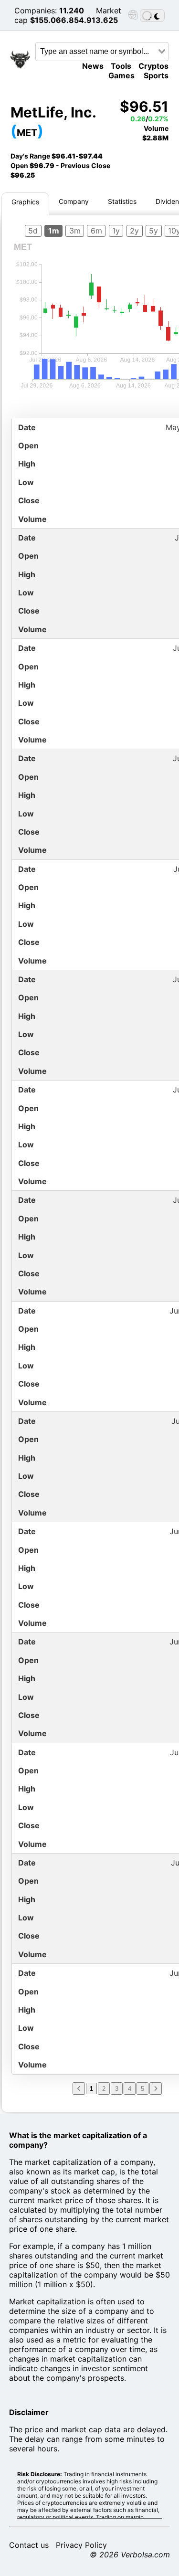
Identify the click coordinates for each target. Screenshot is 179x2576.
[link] (79, 2088)
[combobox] (102, 52)
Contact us (29, 2545)
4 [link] (130, 2089)
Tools (121, 66)
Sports (156, 75)
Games (121, 75)
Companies (35, 11)
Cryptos (153, 66)
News (93, 66)
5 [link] (142, 2089)
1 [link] (91, 2089)
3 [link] (117, 2089)
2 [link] (104, 2089)
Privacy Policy (81, 2545)
